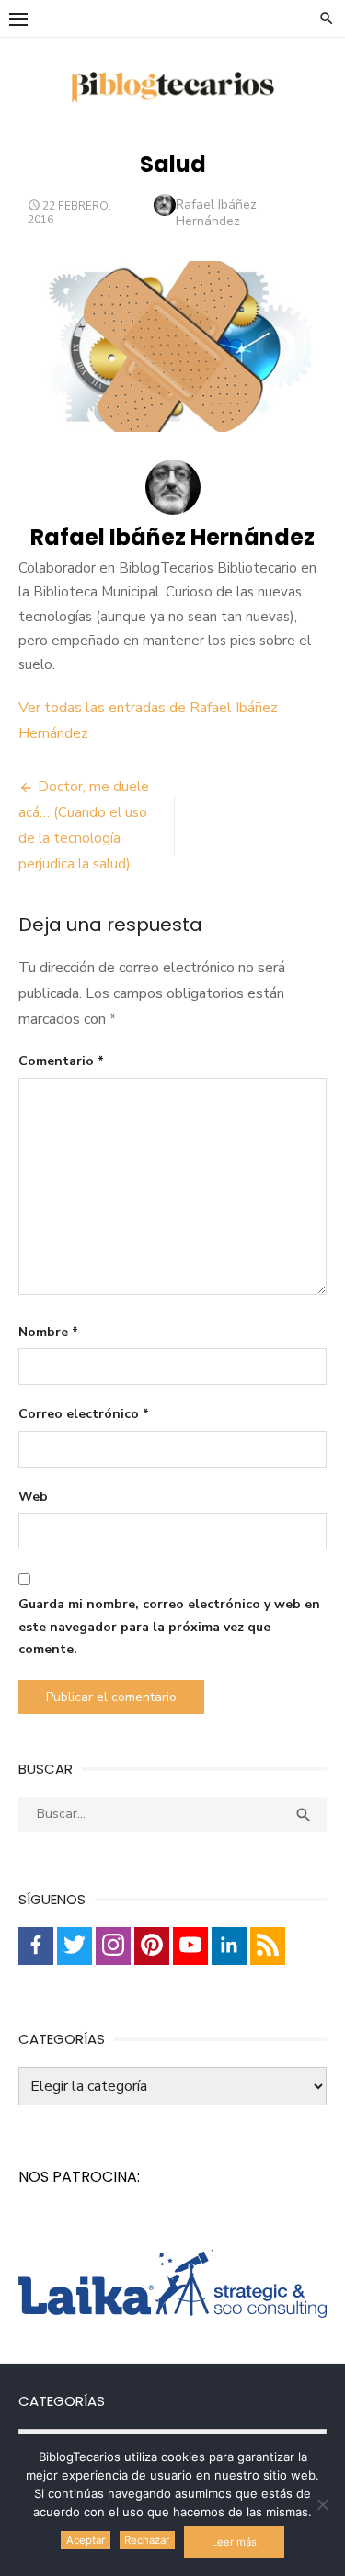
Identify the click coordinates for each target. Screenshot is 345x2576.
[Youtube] (190, 1946)
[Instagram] (113, 1946)
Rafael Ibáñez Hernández (216, 213)
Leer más (234, 2542)
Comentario (61, 1061)
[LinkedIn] (229, 1946)
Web (33, 1497)
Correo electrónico (84, 1414)
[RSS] (268, 1946)
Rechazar (147, 2540)
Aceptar (86, 2540)
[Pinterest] (152, 1946)
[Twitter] (75, 1946)
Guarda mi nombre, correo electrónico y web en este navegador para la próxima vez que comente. (169, 1627)
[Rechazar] (322, 2504)
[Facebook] (36, 1946)
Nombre (48, 1332)
